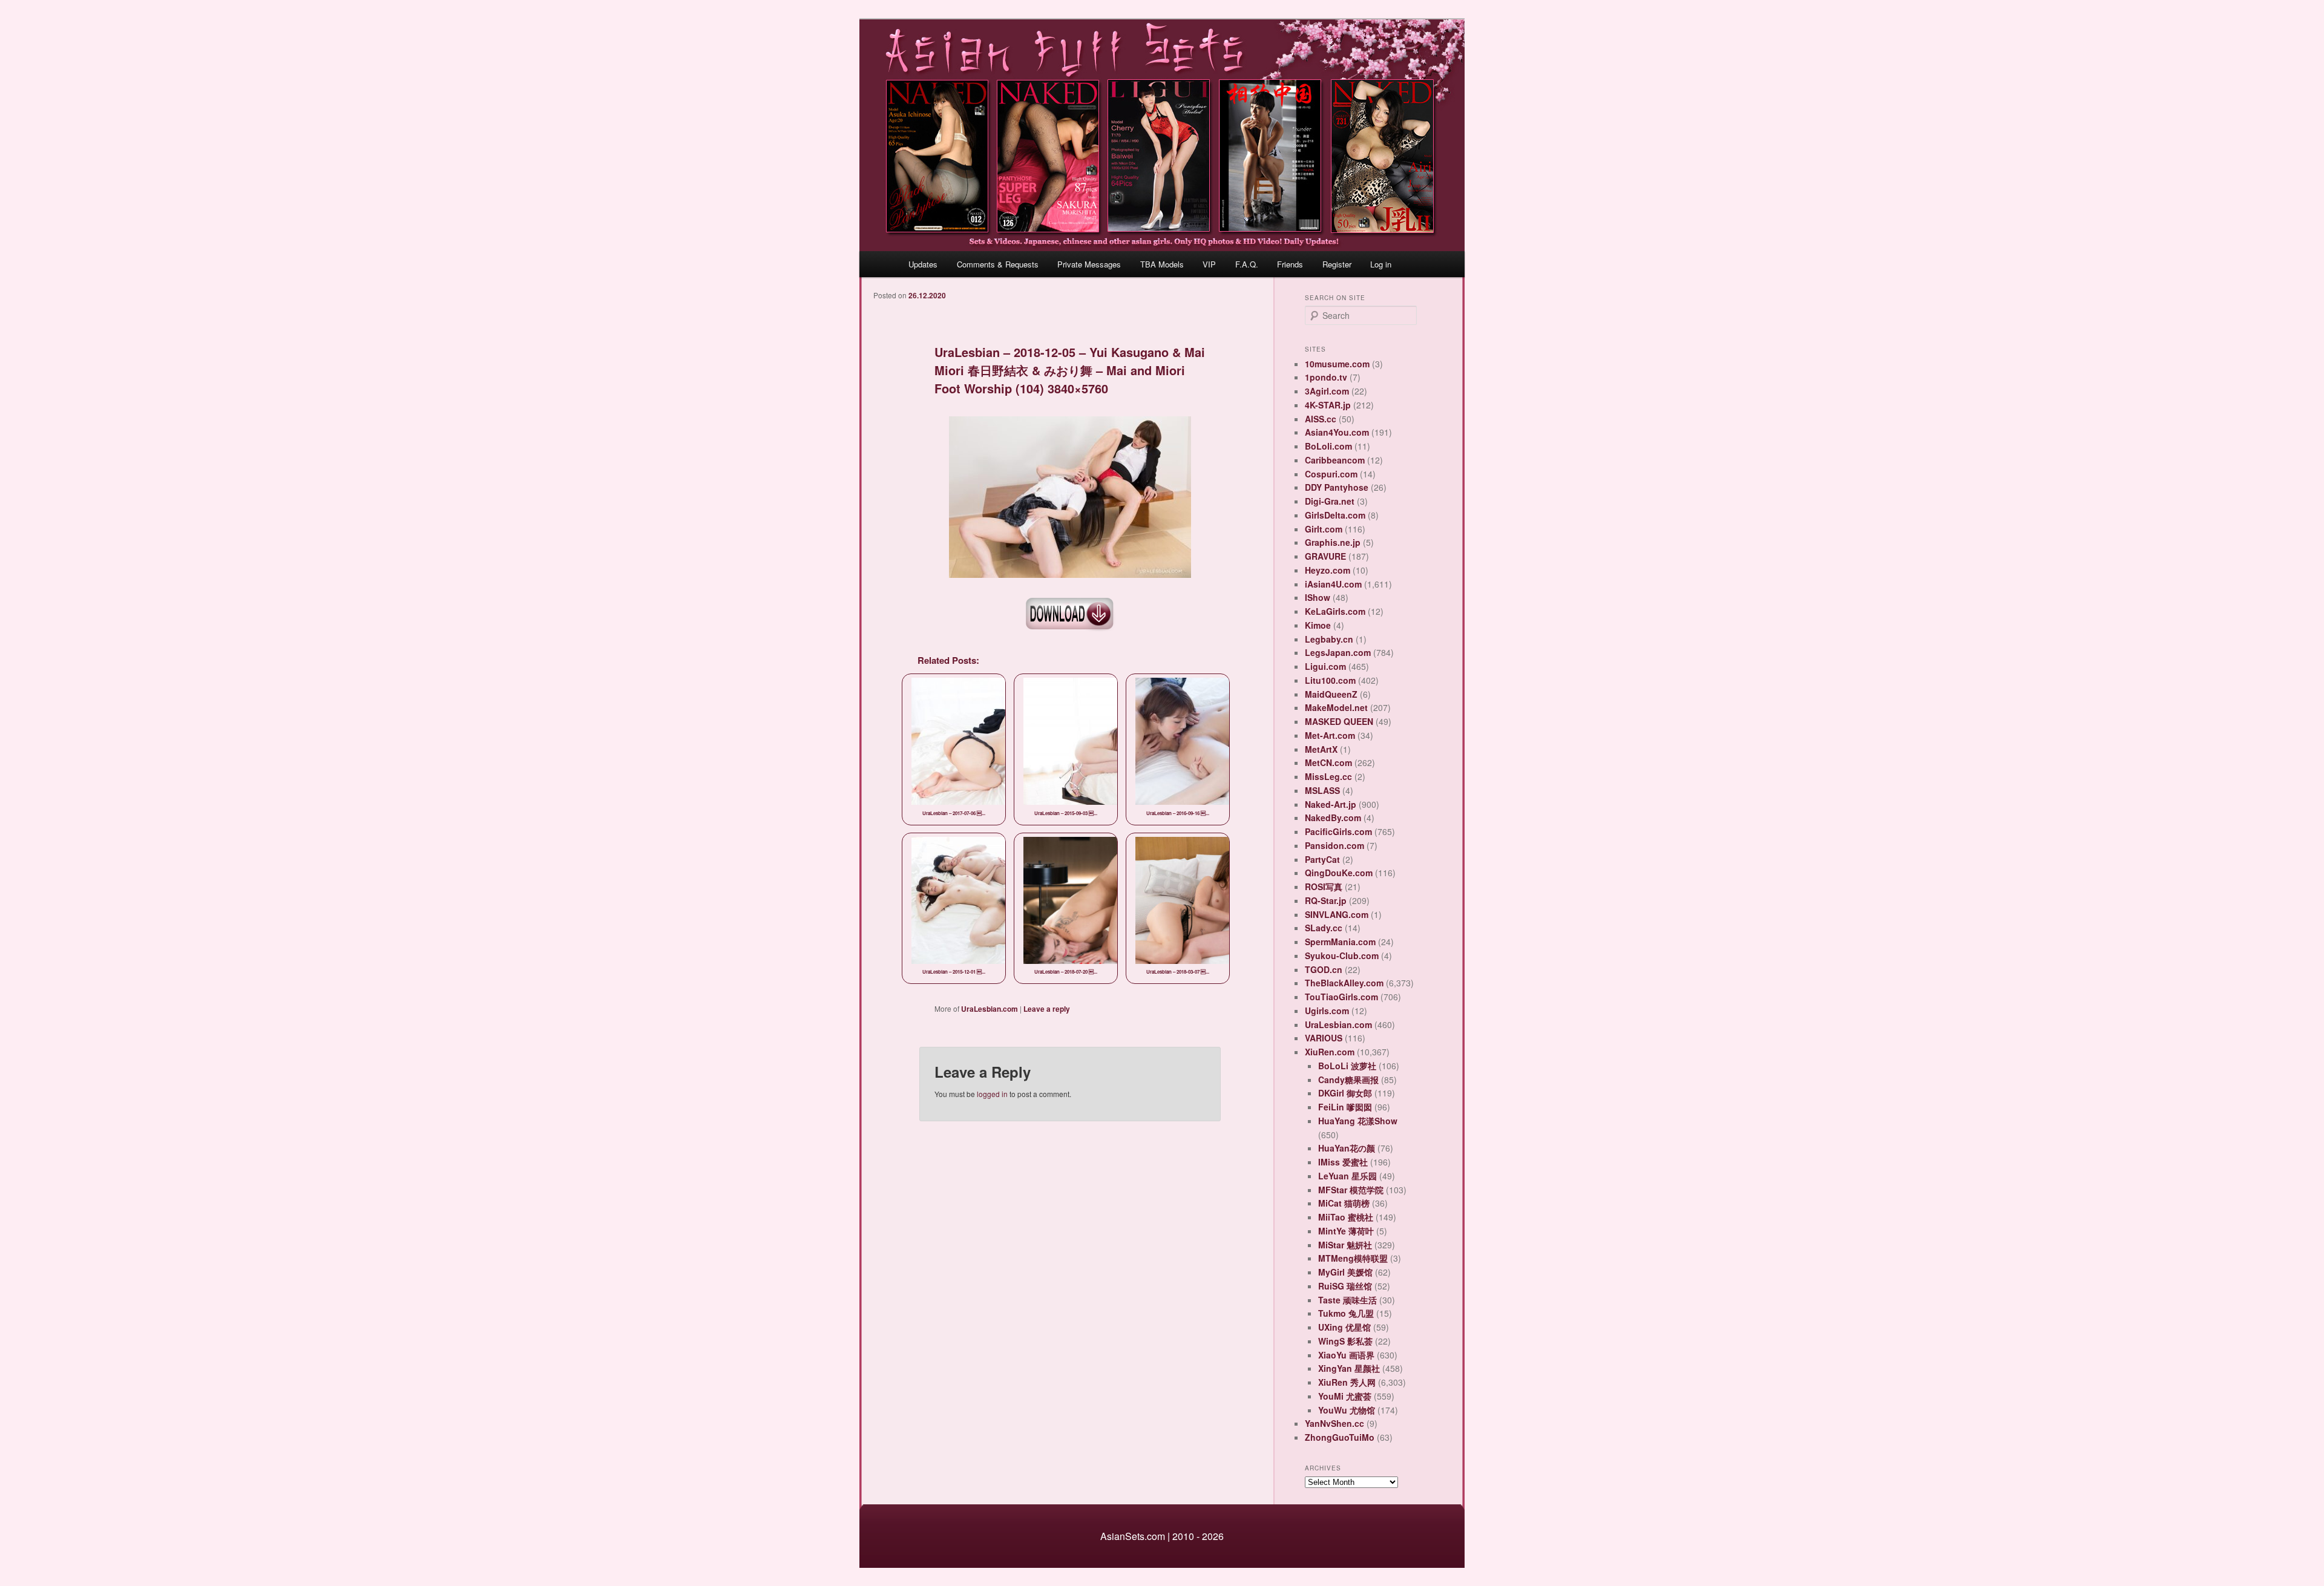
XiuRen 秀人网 (1347, 1382)
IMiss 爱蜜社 (1343, 1162)
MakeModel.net (1336, 707)
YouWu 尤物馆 (1347, 1410)
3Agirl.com (1327, 391)
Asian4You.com (1337, 432)
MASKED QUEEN (1339, 721)
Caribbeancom (1335, 460)
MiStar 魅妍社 (1345, 1245)
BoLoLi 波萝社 (1347, 1066)
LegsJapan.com (1338, 652)
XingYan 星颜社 (1349, 1368)
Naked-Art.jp (1331, 804)
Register (1337, 264)
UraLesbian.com (990, 1009)
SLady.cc (1324, 928)
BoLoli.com (1328, 446)
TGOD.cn (1324, 969)
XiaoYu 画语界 (1346, 1355)
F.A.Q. (1247, 264)
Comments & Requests (998, 264)
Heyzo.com (1328, 570)
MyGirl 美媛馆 (1345, 1272)
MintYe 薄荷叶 (1346, 1231)
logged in (992, 1094)
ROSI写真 (1324, 886)
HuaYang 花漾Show (1358, 1121)
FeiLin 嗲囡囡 (1345, 1107)
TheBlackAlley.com (1344, 983)
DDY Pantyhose (1337, 487)
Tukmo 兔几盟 (1346, 1313)
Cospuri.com (1331, 474)
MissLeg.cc (1328, 776)
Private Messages (1089, 264)
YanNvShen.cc (1334, 1423)
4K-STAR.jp (1328, 405)
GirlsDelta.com (1335, 515)
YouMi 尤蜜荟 (1345, 1396)
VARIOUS (1324, 1038)
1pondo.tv (1326, 377)
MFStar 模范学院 (1351, 1190)
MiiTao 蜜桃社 (1346, 1217)
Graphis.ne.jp (1333, 542)
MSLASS (1322, 790)
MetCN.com (1328, 762)
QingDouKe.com (1339, 873)
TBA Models (1162, 264)
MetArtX (1321, 749)
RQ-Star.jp (1326, 900)
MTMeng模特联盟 (1353, 1258)
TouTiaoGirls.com (1341, 997)
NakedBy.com (1333, 818)
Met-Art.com (1330, 735)
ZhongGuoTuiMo (1340, 1437)
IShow (1318, 597)
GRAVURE (1325, 556)
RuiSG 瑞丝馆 (1345, 1286)
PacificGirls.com (1338, 831)
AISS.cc (1321, 419)
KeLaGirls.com (1335, 611)
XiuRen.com (1330, 1052)
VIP (1209, 264)
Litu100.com (1330, 680)
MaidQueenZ (1331, 694)
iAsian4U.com (1333, 584)
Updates (923, 264)
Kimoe (1318, 625)
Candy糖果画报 (1348, 1080)
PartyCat (1322, 859)
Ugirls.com (1327, 1011)
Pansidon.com (1334, 845)
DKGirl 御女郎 (1345, 1093)
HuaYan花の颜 (1347, 1148)
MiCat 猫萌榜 (1344, 1203)
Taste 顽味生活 (1347, 1300)
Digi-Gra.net (1330, 501)
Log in (1381, 264)
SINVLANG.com (1337, 914)
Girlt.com (1324, 529)
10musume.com (1337, 364)
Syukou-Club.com (1342, 955)
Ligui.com (1325, 666)
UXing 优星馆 (1344, 1327)
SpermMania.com (1340, 942)
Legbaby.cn (1329, 639)
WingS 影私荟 (1345, 1341)
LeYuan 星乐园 (1347, 1176)
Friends (1290, 264)
